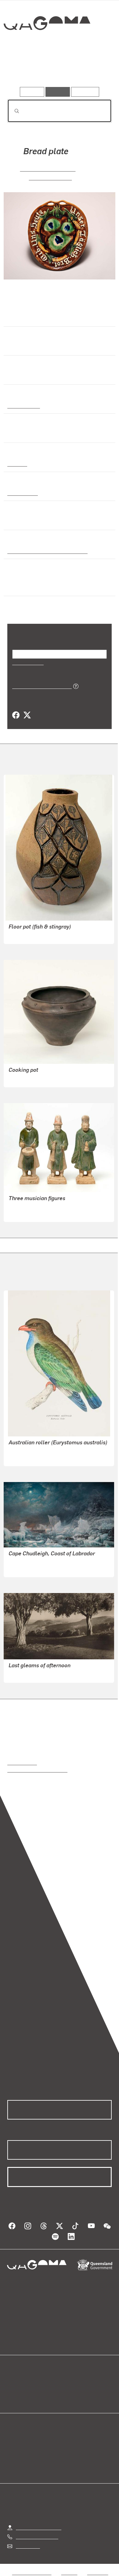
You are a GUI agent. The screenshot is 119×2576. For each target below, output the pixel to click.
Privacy (69, 2572)
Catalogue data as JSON (40, 686)
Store (13, 2397)
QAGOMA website (27, 2389)
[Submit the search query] (12, 111)
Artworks (23, 69)
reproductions (22, 1762)
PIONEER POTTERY (48, 168)
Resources (85, 92)
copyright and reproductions (37, 1770)
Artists (58, 69)
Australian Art (23, 405)
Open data (18, 2382)
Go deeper (94, 69)
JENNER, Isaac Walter (32, 1568)
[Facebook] (16, 715)
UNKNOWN (21, 1213)
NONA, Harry (22, 935)
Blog (67, 2382)
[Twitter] (27, 715)
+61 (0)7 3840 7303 (37, 2536)
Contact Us (27, 2546)
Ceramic (17, 463)
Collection (47, 45)
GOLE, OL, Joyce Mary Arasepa (42, 1078)
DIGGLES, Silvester (29, 1457)
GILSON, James (50, 177)
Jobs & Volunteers (32, 2572)
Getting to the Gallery (39, 2527)
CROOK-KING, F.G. (28, 1674)
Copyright (98, 2572)
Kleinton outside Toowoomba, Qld (45, 551)
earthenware (22, 493)
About (68, 2389)
